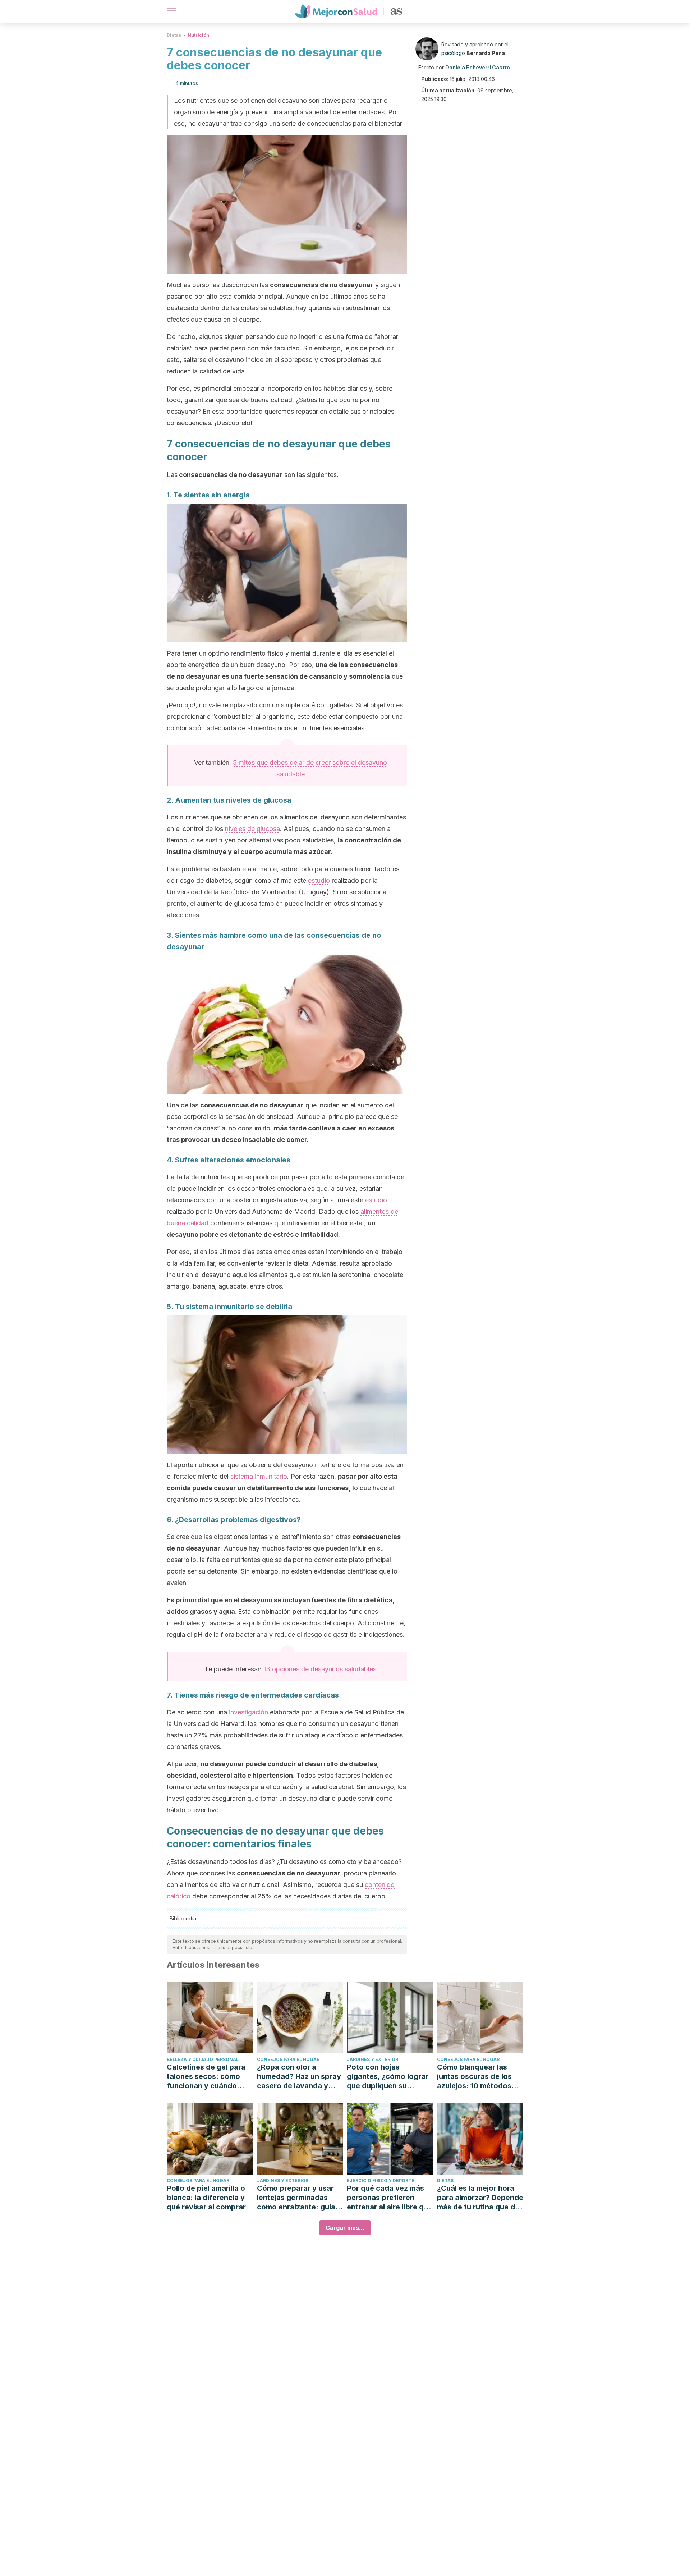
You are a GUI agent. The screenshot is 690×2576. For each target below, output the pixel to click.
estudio (319, 880)
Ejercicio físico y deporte (381, 2180)
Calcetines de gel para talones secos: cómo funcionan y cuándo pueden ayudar (206, 2077)
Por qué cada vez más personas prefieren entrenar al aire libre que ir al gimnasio (390, 2198)
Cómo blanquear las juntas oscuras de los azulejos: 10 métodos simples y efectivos (474, 2077)
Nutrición (198, 35)
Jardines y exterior (372, 2059)
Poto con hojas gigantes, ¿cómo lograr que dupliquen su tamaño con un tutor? (388, 2077)
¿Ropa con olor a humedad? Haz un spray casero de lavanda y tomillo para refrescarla (299, 2077)
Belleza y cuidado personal (203, 2059)
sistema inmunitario (259, 1476)
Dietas (174, 35)
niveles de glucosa (252, 829)
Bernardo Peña (486, 53)
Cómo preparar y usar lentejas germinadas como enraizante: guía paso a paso (296, 2198)
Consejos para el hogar (288, 2059)
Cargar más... (345, 2228)
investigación (249, 1712)
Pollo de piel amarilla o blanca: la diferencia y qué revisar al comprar (206, 2198)
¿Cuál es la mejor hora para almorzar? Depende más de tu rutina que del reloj (480, 2198)
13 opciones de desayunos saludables (320, 1669)
